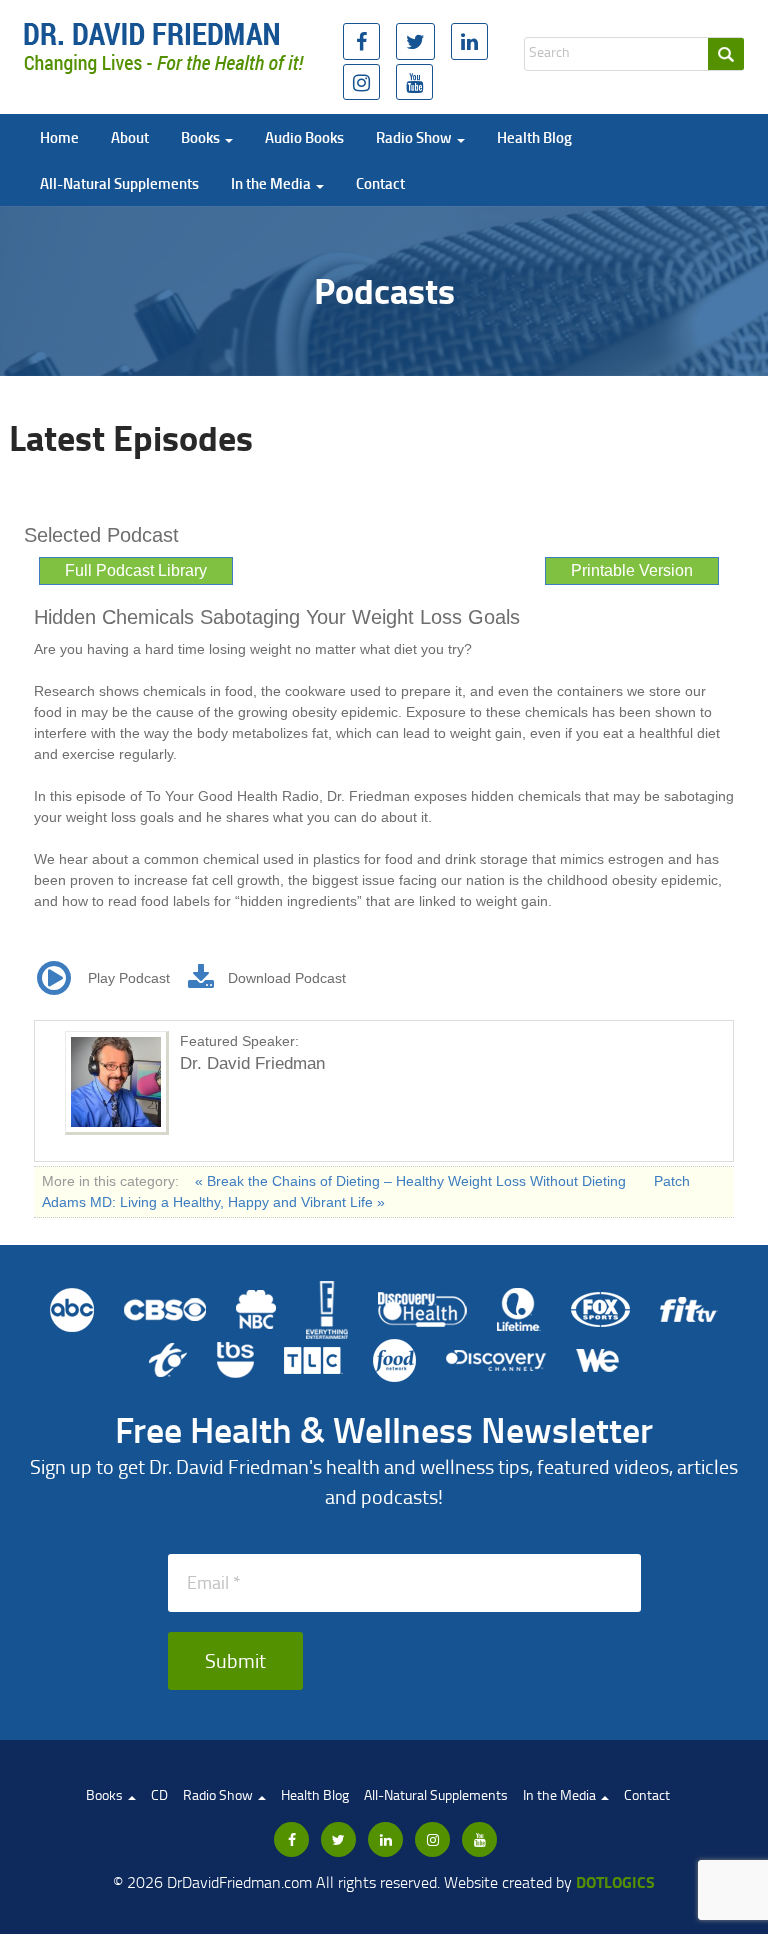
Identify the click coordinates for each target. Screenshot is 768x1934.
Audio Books (304, 137)
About (130, 137)
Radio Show (415, 137)
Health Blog (534, 137)
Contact (380, 183)
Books (202, 137)
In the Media (272, 183)
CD (159, 1794)
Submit (235, 1660)
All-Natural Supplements (119, 183)
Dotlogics (615, 1881)
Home (59, 137)
